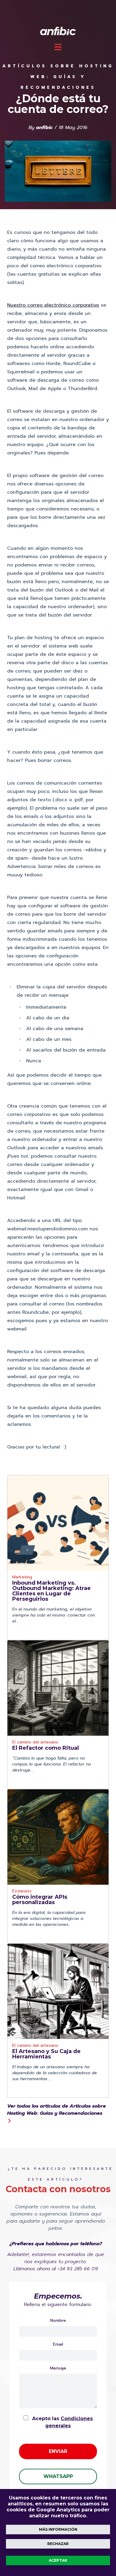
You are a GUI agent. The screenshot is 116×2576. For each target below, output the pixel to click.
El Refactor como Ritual (46, 1748)
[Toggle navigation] (58, 47)
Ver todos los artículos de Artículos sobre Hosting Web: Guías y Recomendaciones (57, 2110)
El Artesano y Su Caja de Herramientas (46, 2054)
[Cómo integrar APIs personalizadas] (58, 1837)
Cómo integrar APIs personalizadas (40, 1900)
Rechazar (58, 2544)
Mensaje (58, 2368)
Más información (58, 2529)
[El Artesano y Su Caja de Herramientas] (58, 1991)
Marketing (22, 1578)
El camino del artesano (35, 1743)
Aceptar (58, 2560)
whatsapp (58, 2476)
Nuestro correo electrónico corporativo (53, 305)
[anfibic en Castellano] (58, 31)
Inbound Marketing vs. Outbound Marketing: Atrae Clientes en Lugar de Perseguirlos (51, 1591)
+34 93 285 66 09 (78, 2269)
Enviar (58, 2451)
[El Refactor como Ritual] (58, 1688)
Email (58, 2344)
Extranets (22, 1892)
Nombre (58, 2321)
